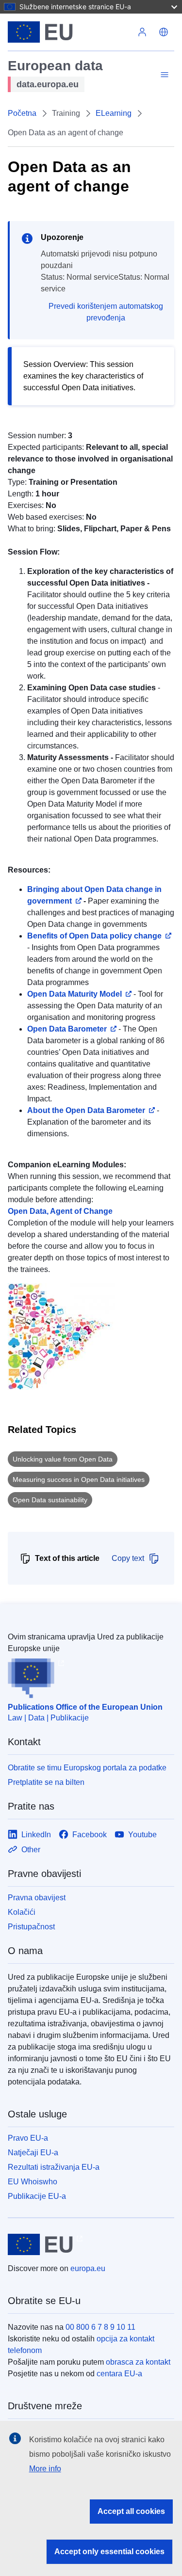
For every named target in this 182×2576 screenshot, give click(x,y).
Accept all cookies (131, 2511)
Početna (22, 113)
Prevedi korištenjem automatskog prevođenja (106, 312)
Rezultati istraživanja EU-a (54, 2167)
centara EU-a (119, 2374)
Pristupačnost (31, 1927)
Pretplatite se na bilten (46, 1782)
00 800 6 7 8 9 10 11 (100, 2327)
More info (45, 2469)
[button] (164, 32)
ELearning (114, 113)
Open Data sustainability (50, 1500)
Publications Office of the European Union (85, 1707)
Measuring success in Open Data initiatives (79, 1479)
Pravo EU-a (28, 2138)
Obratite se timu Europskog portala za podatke (87, 1768)
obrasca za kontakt (138, 2362)
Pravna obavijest (37, 1898)
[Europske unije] (70, 32)
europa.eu (88, 2268)
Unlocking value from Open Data (63, 1459)
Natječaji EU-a (33, 2153)
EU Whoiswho (33, 2182)
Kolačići (22, 1912)
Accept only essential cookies (109, 2552)
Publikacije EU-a (37, 2196)
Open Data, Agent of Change (60, 1211)
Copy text (128, 1558)
